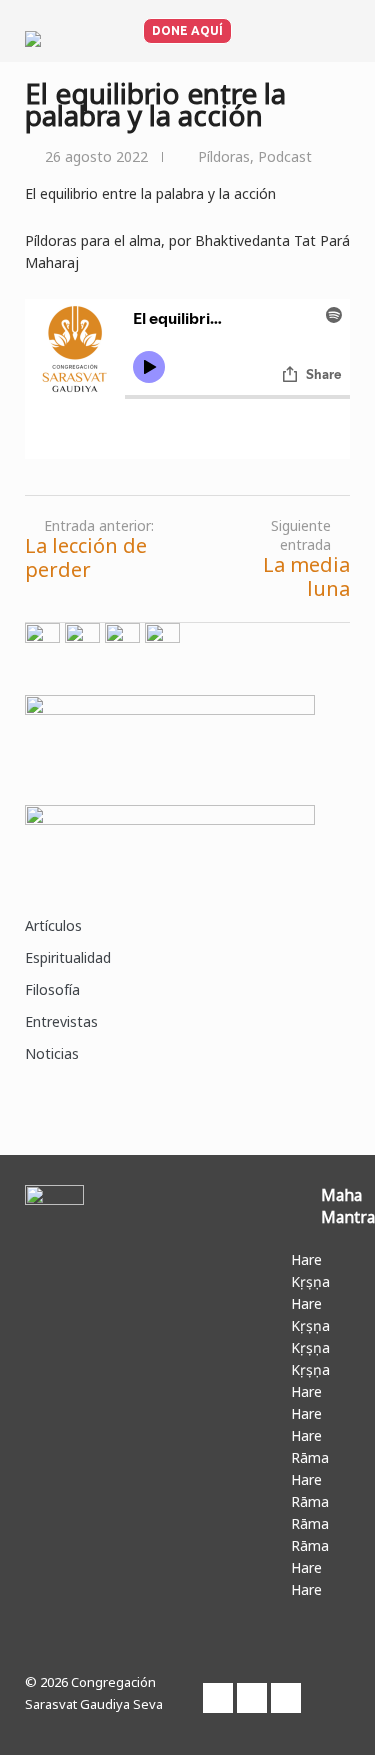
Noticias (52, 1053)
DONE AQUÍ (187, 30)
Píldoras (224, 156)
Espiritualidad (68, 957)
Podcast (285, 156)
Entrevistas (61, 1021)
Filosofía (52, 989)
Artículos (53, 925)
